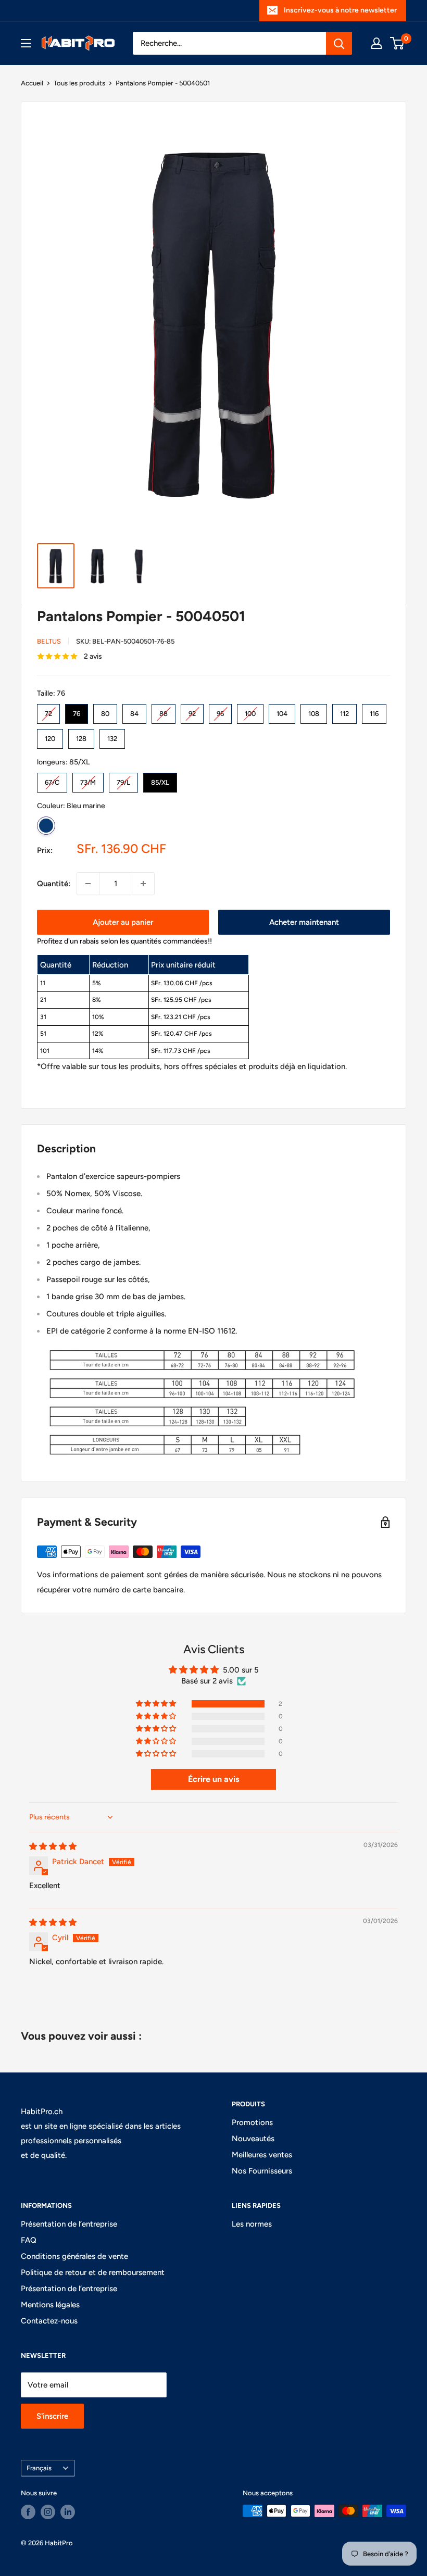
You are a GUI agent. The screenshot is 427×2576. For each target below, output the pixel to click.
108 (314, 711)
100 (250, 711)
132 (112, 736)
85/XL (160, 780)
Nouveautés (253, 2139)
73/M (88, 780)
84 (134, 711)
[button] (157, 1704)
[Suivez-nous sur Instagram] (48, 2512)
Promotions (252, 2122)
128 (81, 736)
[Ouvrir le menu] (26, 43)
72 (48, 711)
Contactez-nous (49, 2321)
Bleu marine (46, 826)
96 (220, 711)
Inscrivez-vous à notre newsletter (340, 10)
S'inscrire (52, 2416)
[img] (53, 1846)
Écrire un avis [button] (213, 1779)
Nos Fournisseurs (262, 2171)
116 (374, 711)
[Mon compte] (376, 43)
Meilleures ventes (262, 2155)
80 (105, 711)
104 (282, 711)
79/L (124, 780)
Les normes (252, 2224)
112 (345, 711)
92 (192, 711)
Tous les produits (79, 83)
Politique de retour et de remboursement (93, 2272)
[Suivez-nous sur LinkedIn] (68, 2512)
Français (39, 2468)
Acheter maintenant (304, 922)
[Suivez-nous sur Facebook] (28, 2512)
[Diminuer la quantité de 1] (88, 884)
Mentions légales (50, 2305)
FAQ (29, 2240)
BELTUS (49, 641)
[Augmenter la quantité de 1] (143, 884)
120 (50, 736)
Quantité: (54, 884)
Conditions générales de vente (74, 2256)
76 (77, 711)
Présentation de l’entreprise (69, 2224)
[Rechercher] (339, 43)
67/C (52, 780)
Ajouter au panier (123, 922)
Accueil (32, 83)
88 (164, 711)
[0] (398, 43)
